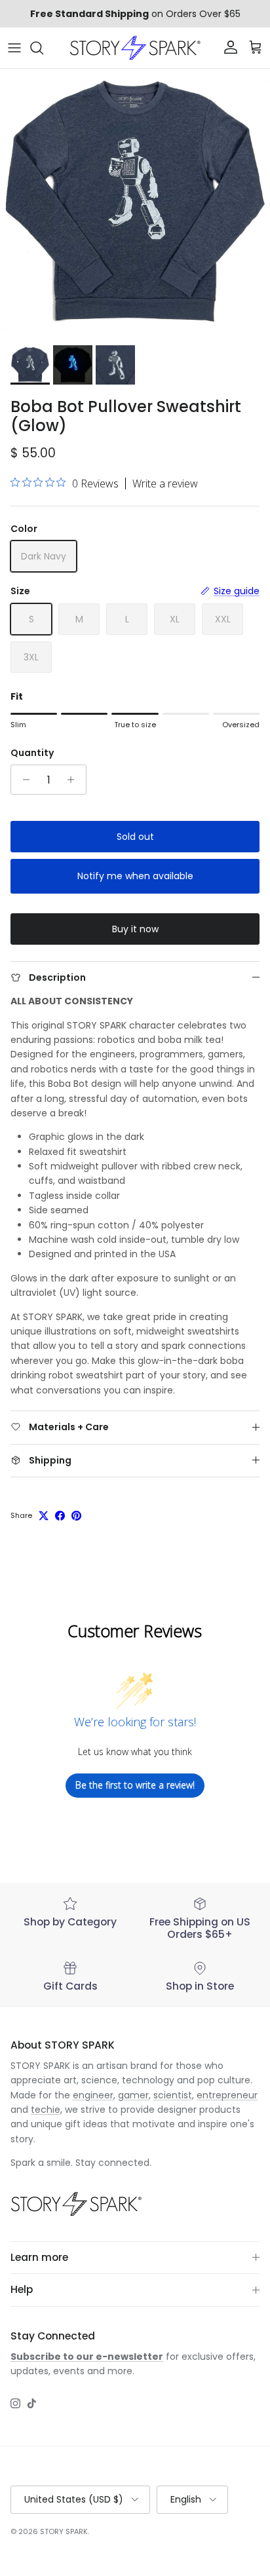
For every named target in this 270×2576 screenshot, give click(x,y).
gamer (133, 2095)
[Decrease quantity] (23, 780)
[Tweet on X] (44, 1516)
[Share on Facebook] (60, 1516)
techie (46, 2110)
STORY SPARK (64, 2531)
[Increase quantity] (74, 780)
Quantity (32, 753)
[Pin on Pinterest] (76, 1516)
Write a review (165, 483)
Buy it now (135, 929)
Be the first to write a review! (135, 1785)
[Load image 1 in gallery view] (135, 204)
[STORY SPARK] (135, 48)
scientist (173, 2095)
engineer (93, 2095)
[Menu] (14, 48)
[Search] (43, 48)
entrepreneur (227, 2095)
